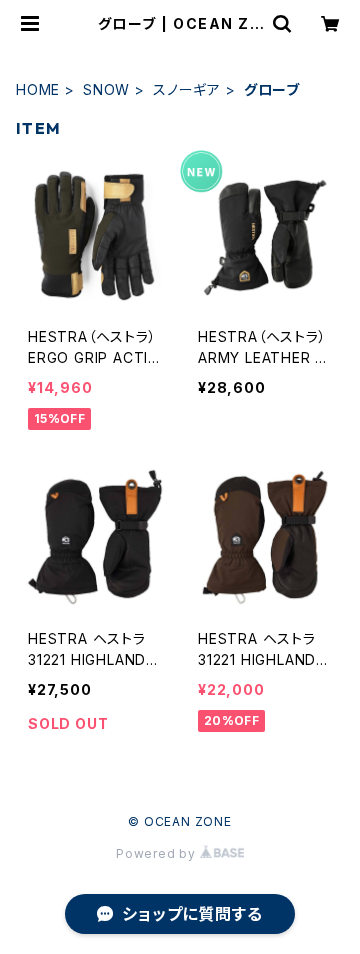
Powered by (158, 853)
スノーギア (187, 89)
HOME (38, 89)
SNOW (106, 89)
